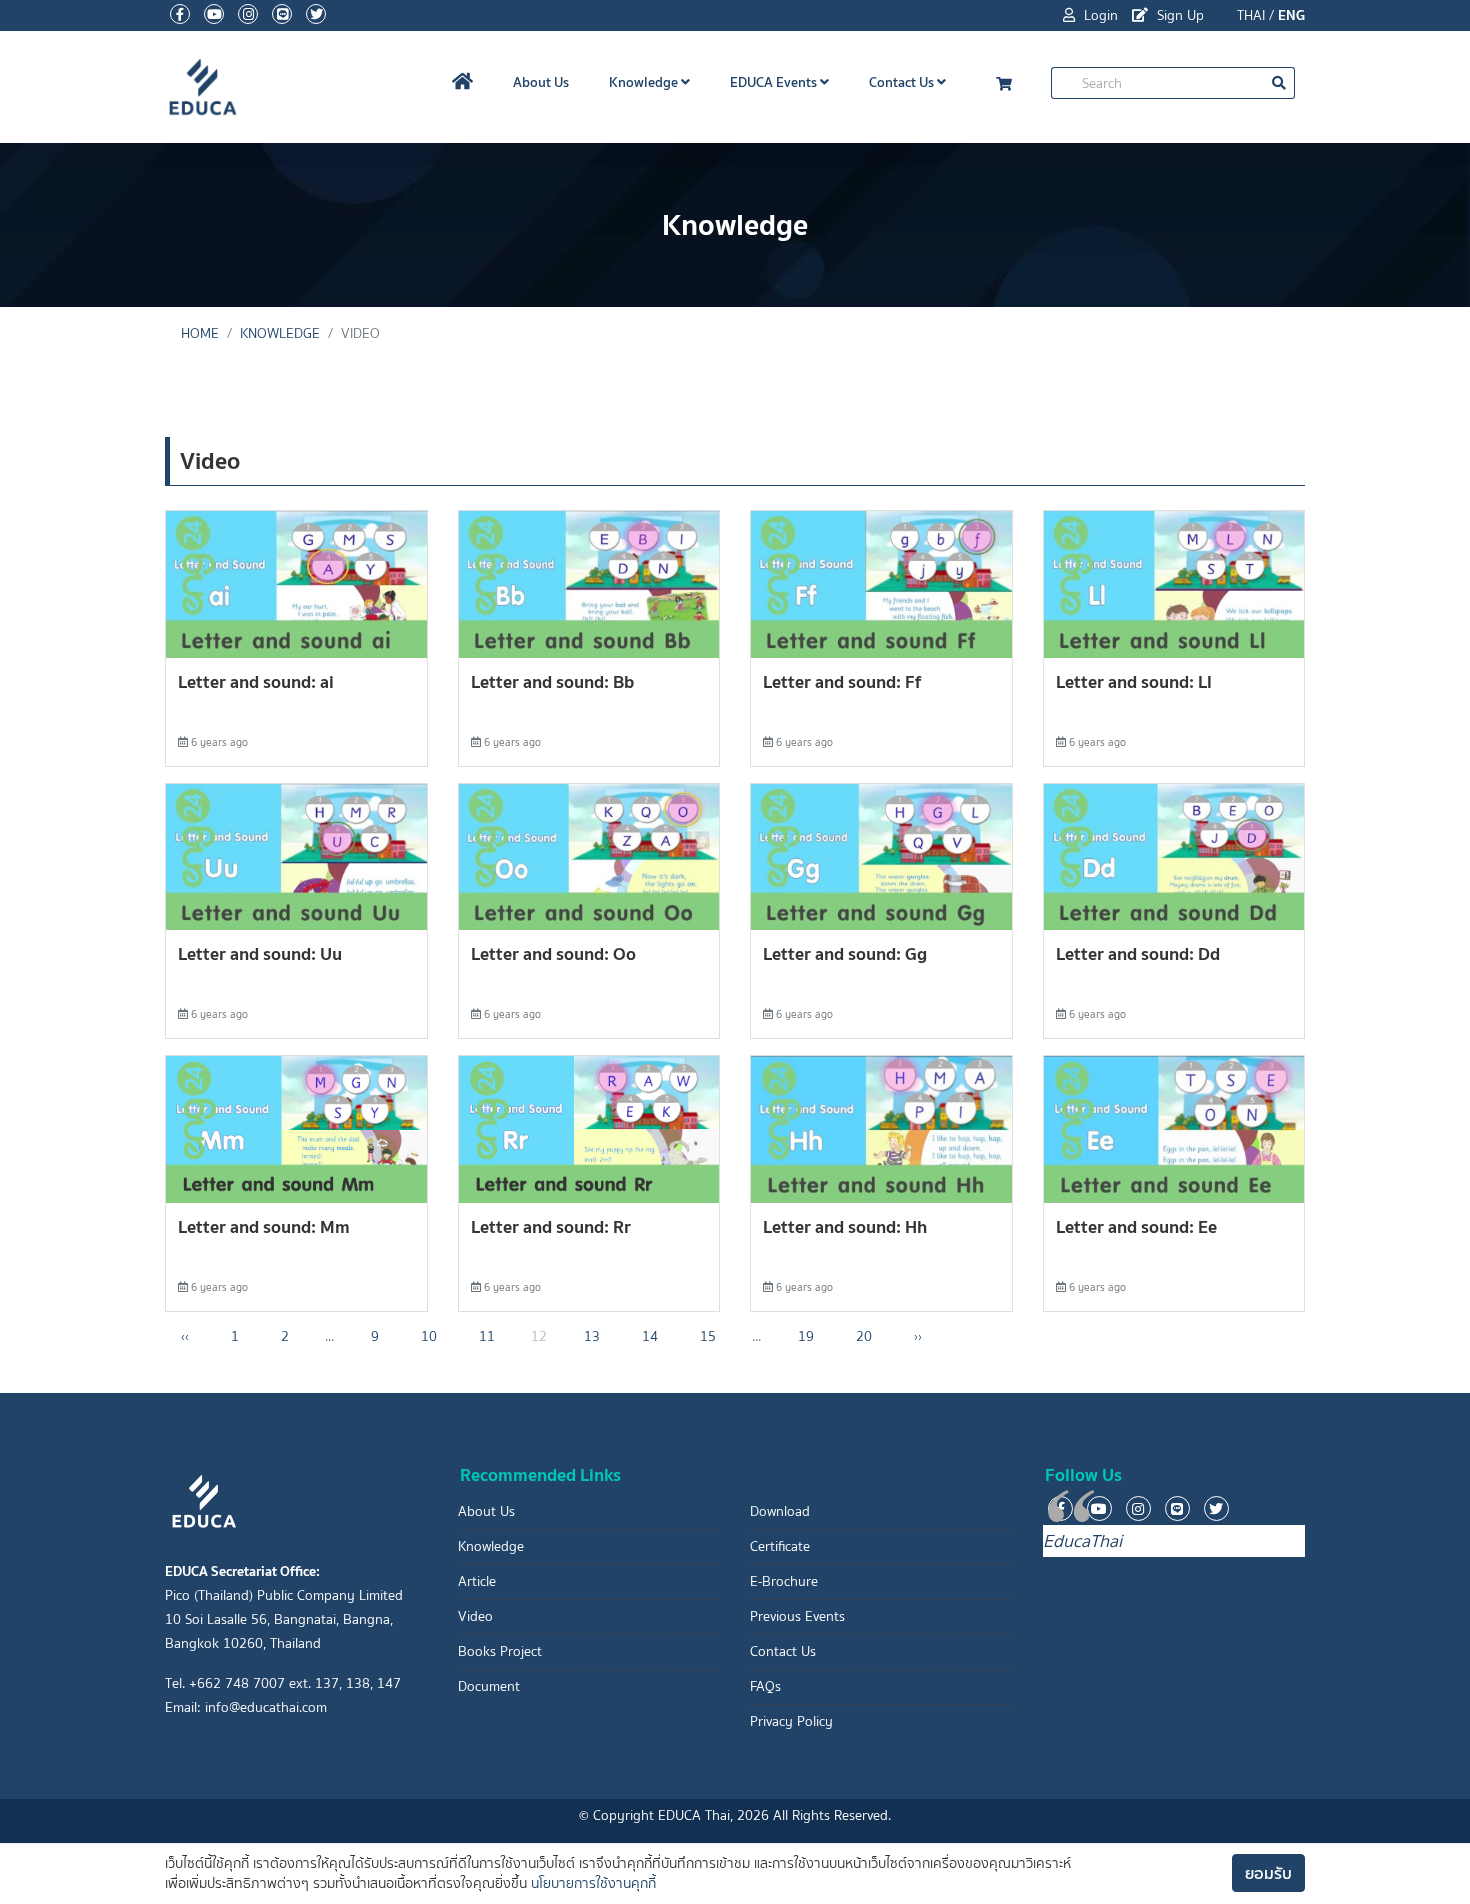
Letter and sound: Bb (552, 681)
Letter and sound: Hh (845, 1226)
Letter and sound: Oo (553, 953)
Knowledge (645, 82)
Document (489, 1686)
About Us (541, 82)
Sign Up (1178, 15)
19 (806, 1336)
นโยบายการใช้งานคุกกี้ (593, 1883)
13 (592, 1336)
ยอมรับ (1268, 1873)
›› (918, 1336)
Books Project (500, 1651)
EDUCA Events (775, 82)
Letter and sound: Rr (551, 1226)
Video (475, 1616)
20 (864, 1336)
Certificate (780, 1546)
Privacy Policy (791, 1721)
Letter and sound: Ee (1136, 1226)
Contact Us (903, 82)
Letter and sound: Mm (264, 1226)
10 (429, 1336)
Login (1099, 15)
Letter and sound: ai (256, 681)
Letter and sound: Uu (260, 953)
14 (650, 1336)
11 (487, 1336)
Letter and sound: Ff (842, 681)
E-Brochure (784, 1581)
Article (477, 1581)
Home (200, 333)
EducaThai (1082, 1541)
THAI (1251, 15)
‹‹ (185, 1336)
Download (780, 1511)
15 (708, 1336)
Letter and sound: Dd (1138, 953)
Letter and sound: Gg (845, 953)
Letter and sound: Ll (1134, 681)
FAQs (765, 1686)
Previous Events (797, 1616)
